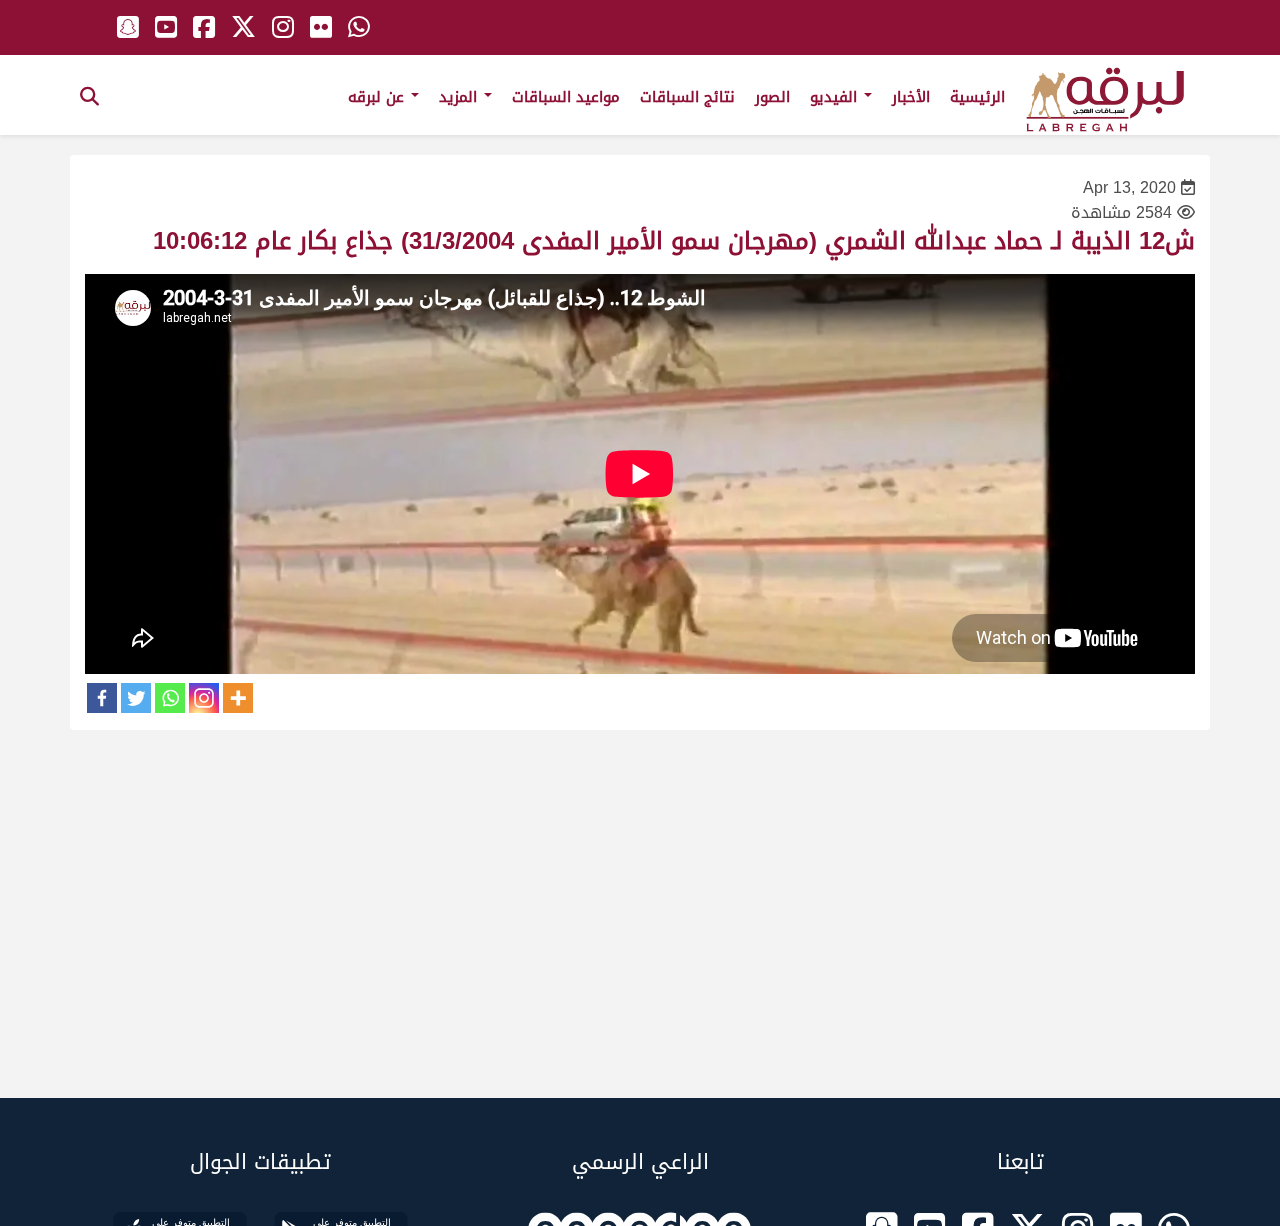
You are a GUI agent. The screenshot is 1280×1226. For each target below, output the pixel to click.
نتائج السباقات (687, 97)
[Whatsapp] (170, 698)
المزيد (460, 97)
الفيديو (836, 97)
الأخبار (911, 97)
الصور (772, 97)
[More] (238, 698)
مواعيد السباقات (566, 97)
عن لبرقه (378, 97)
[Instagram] (204, 698)
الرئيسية (977, 97)
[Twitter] (136, 698)
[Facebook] (102, 698)
